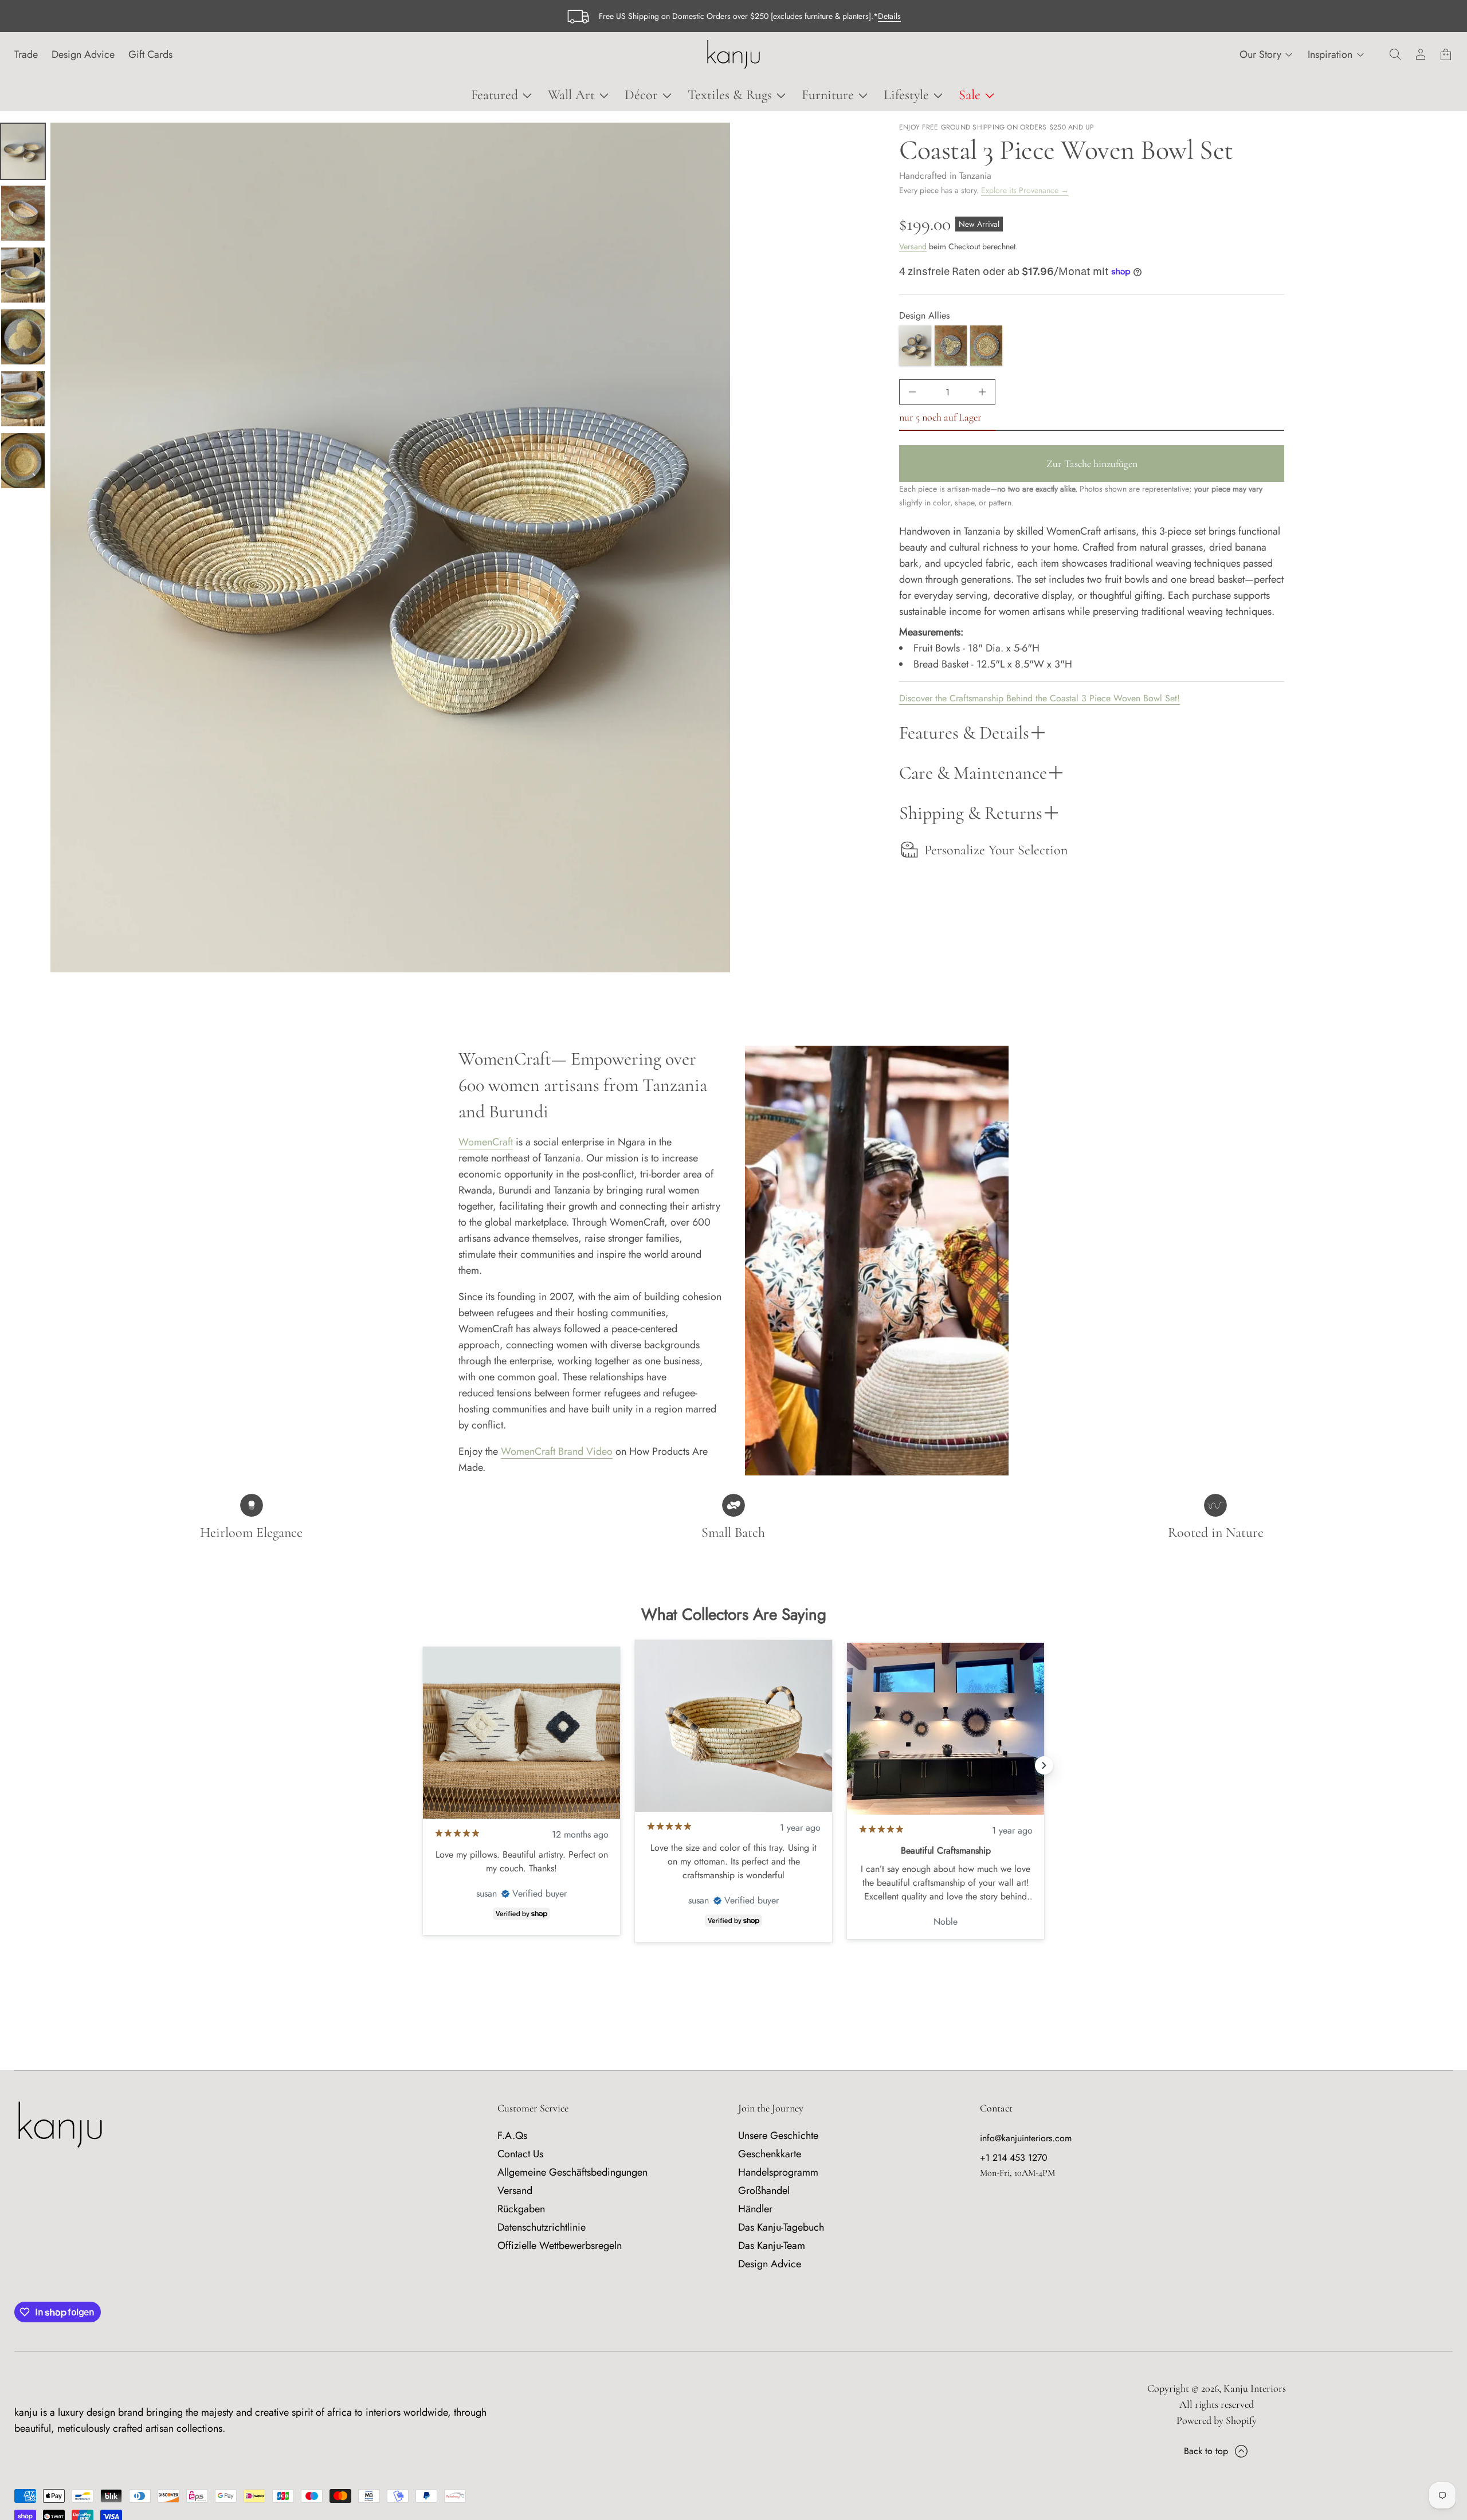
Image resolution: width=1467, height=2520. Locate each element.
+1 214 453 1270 (1014, 2158)
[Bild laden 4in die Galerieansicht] (23, 337)
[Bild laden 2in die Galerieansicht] (23, 213)
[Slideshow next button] (1044, 1765)
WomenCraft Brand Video (557, 1451)
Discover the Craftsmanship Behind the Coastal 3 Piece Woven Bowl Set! (1040, 698)
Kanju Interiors (1255, 2388)
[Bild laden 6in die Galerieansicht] (23, 461)
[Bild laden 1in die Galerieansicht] (23, 151)
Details (889, 16)
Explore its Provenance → (1025, 190)
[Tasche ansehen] (1446, 54)
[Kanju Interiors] (733, 54)
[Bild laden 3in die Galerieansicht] (23, 275)
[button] (1395, 54)
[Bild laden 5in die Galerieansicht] (23, 399)
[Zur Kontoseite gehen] (1421, 54)
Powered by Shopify (1217, 2420)
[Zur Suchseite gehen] (1395, 54)
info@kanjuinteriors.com (1026, 2138)
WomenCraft (486, 1142)
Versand (913, 246)
